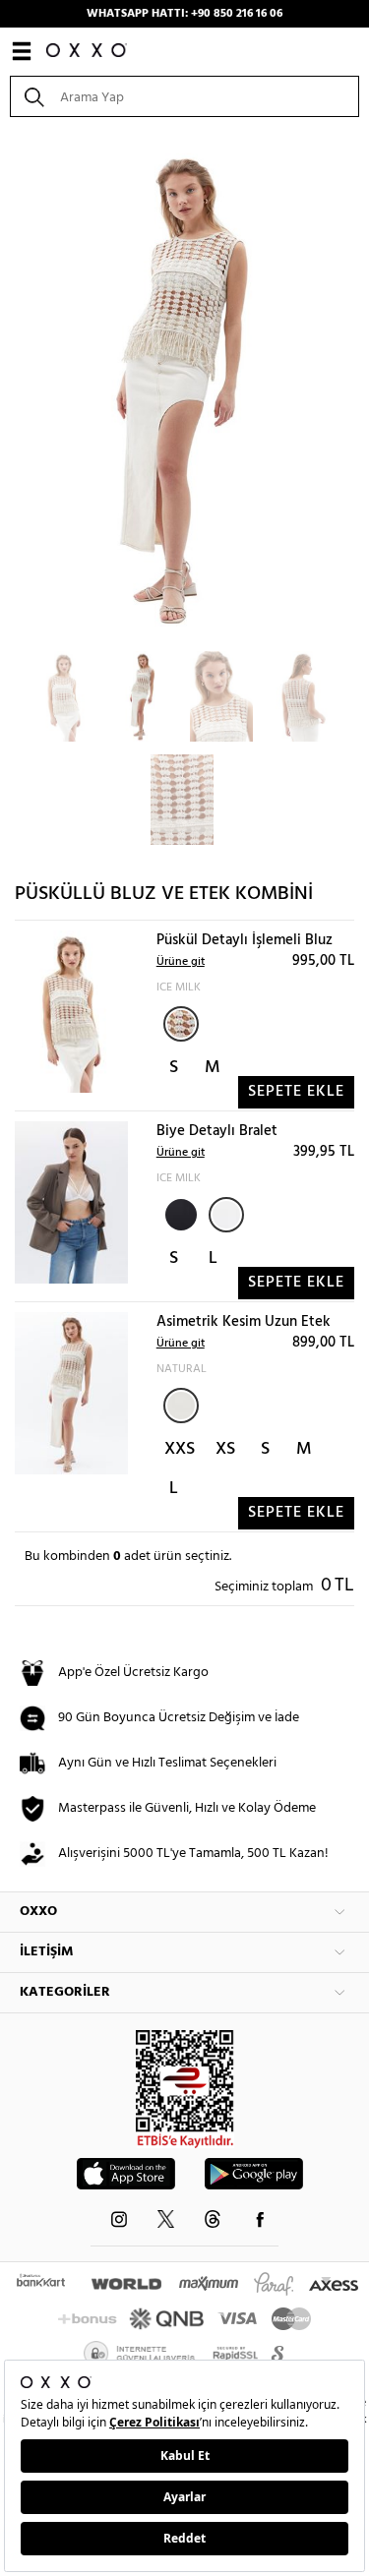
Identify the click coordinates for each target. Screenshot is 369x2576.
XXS (180, 1449)
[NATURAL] (181, 1406)
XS (225, 1449)
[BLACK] (179, 1213)
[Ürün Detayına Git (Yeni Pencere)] (71, 1012)
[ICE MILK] (181, 1024)
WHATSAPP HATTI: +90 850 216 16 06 (184, 14)
